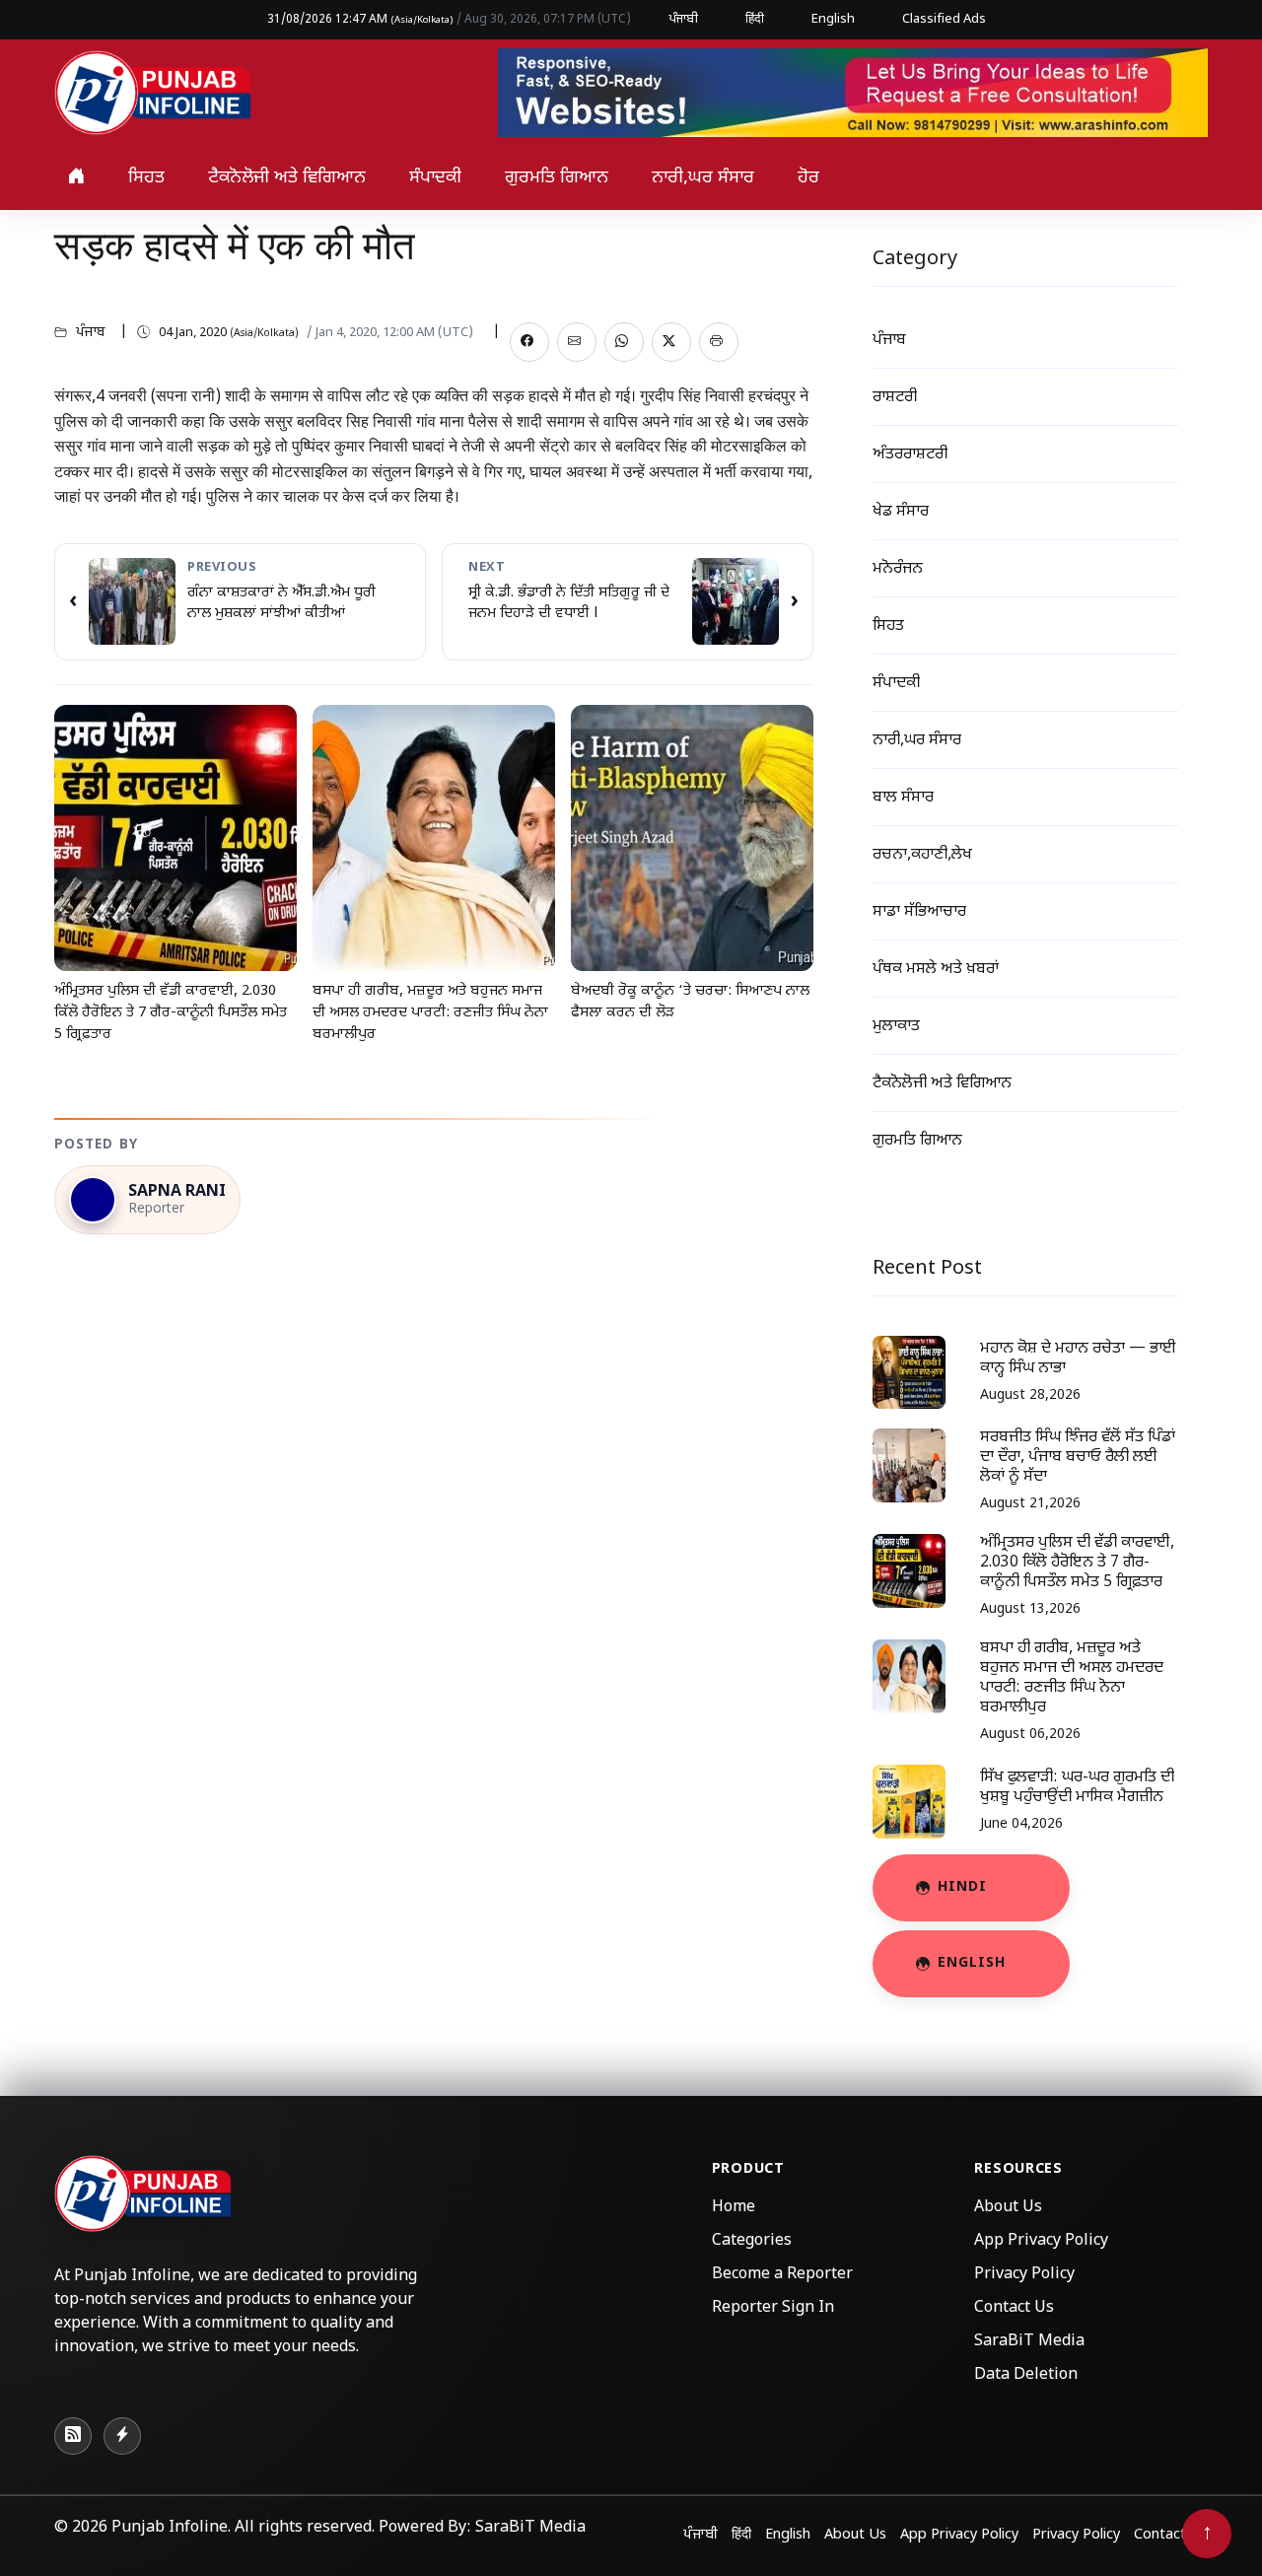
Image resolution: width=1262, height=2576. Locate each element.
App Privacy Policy (1041, 2241)
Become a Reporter (782, 2275)
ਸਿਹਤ (146, 178)
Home (734, 2208)
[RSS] (73, 2436)
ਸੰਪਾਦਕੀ (435, 178)
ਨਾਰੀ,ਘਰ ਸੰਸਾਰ (703, 178)
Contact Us (1014, 2308)
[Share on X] (671, 342)
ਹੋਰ (808, 178)
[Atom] (122, 2436)
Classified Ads (944, 19)
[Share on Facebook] (529, 342)
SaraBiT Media (1029, 2342)
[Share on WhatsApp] (624, 342)
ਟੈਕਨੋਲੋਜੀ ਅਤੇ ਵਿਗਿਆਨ (287, 178)
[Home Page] (153, 94)
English (833, 19)
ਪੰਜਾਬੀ (683, 19)
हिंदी (755, 19)
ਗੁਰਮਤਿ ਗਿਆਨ (557, 178)
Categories (752, 2241)
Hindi (962, 1887)
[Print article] (719, 342)
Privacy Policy (1024, 2275)
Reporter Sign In (773, 2308)
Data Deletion (1026, 2375)
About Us (1008, 2208)
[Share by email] (577, 342)
